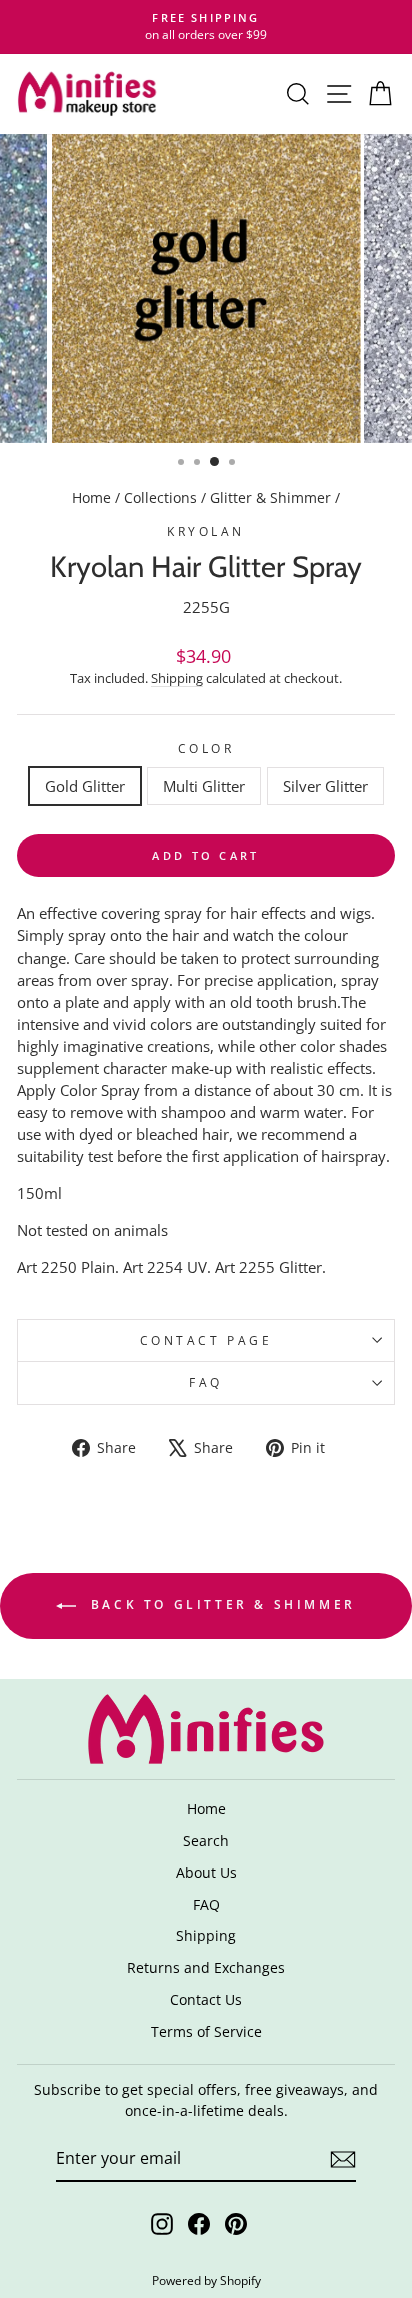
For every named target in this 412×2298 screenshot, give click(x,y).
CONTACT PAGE (206, 1340)
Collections (160, 497)
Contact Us (206, 1999)
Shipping (177, 678)
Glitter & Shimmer (270, 497)
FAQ (206, 1382)
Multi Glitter (204, 786)
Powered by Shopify (206, 2280)
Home (91, 497)
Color (206, 748)
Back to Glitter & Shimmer (220, 1604)
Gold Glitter (85, 786)
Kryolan (206, 531)
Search (206, 1840)
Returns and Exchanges (206, 1967)
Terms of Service (206, 2031)
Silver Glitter (325, 786)
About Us (206, 1872)
